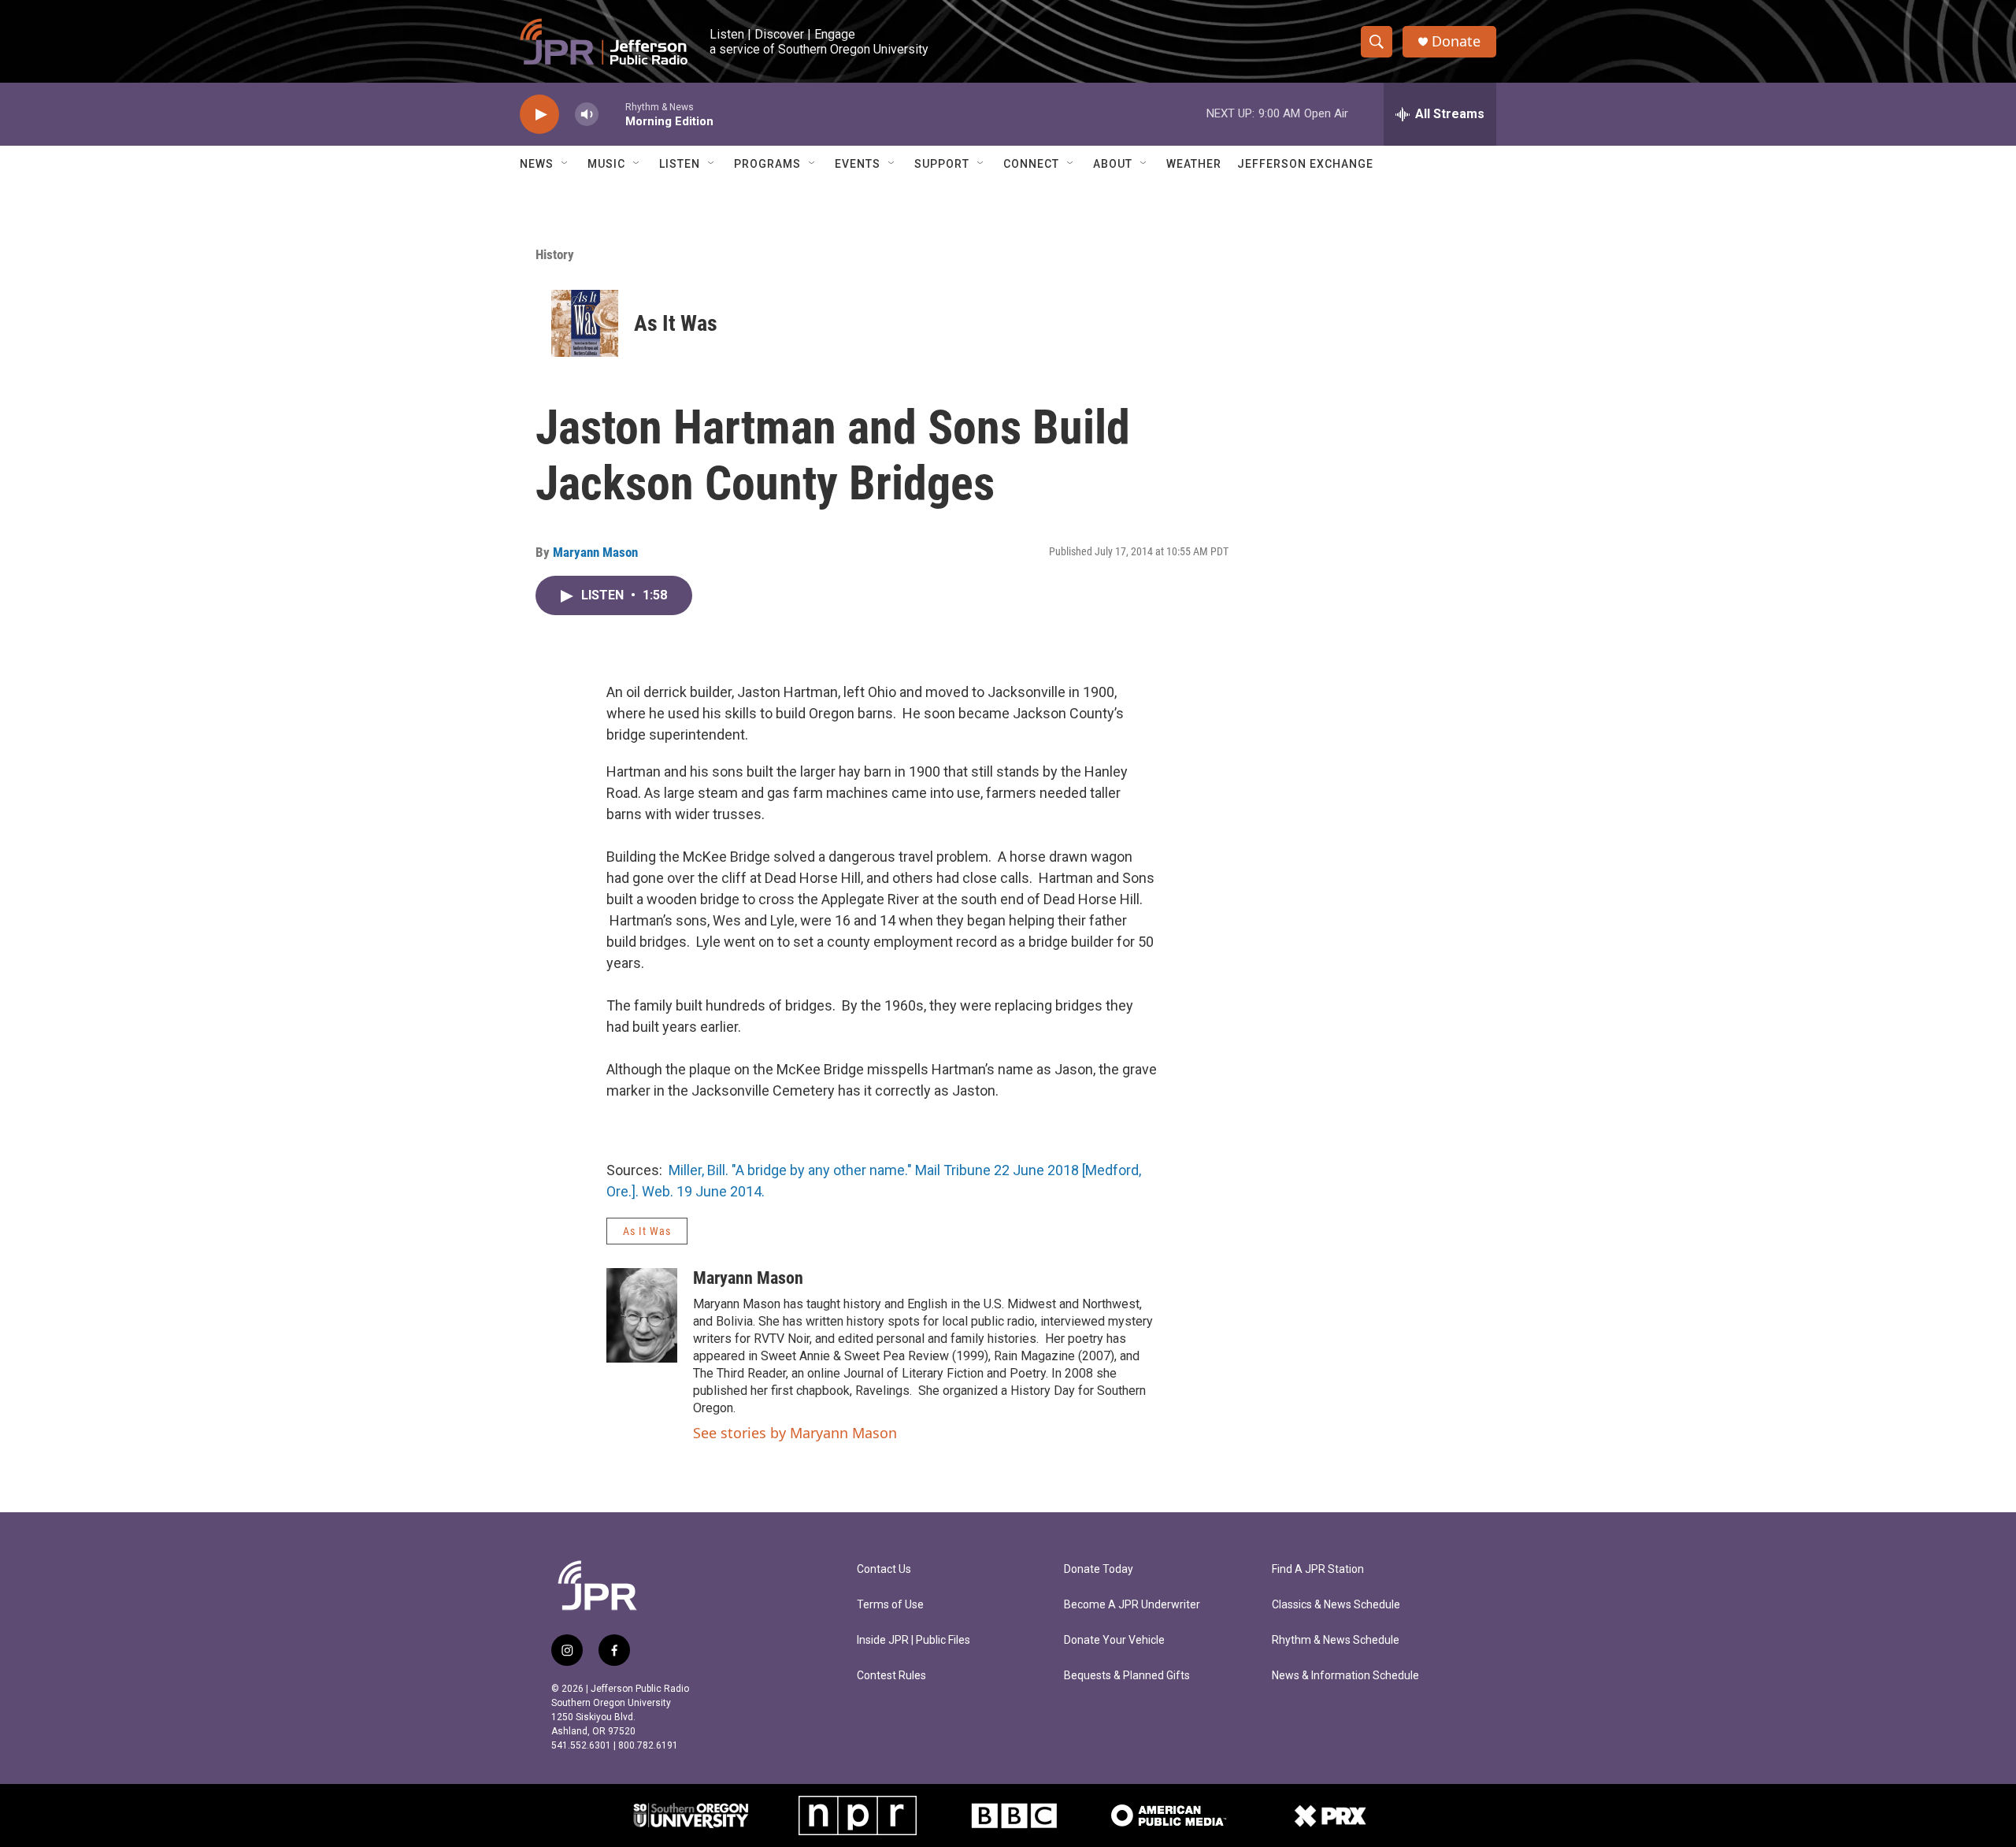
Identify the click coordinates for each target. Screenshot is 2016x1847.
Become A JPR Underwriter (1132, 1605)
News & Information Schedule (1345, 1676)
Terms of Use (890, 1605)
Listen (680, 164)
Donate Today (1099, 1569)
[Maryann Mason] (642, 1315)
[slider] (612, 114)
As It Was (676, 323)
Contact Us (884, 1569)
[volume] (587, 115)
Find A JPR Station (1318, 1569)
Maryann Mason (595, 552)
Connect (1031, 164)
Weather (1194, 164)
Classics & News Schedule (1336, 1605)
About (1113, 164)
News (537, 164)
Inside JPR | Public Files (913, 1640)
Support (942, 164)
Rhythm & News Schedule (1336, 1640)
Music (606, 164)
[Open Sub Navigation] (565, 164)
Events (858, 164)
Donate (1456, 41)
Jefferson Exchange (1305, 164)
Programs (767, 164)
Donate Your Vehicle (1114, 1640)
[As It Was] (585, 323)
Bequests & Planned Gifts (1127, 1676)
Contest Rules (891, 1676)
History (555, 254)
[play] (539, 115)
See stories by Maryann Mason (795, 1433)
